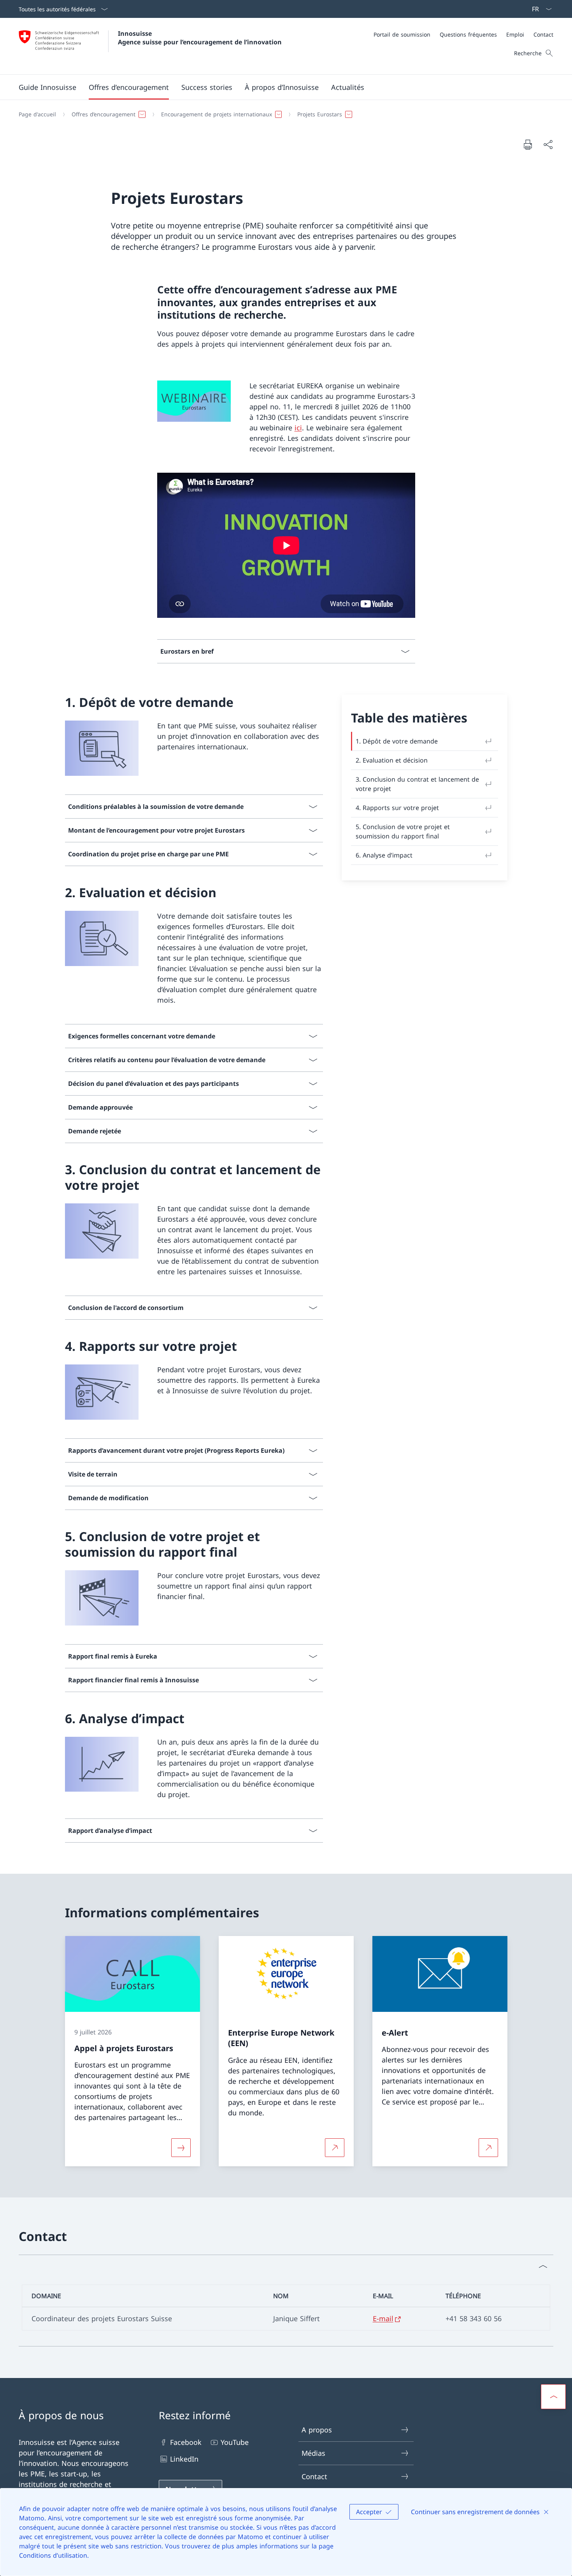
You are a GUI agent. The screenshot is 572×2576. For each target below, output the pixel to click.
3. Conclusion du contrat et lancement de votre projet (417, 784)
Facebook (186, 2442)
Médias (313, 2453)
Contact (314, 2476)
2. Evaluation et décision (392, 760)
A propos (317, 2430)
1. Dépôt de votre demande (397, 741)
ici (298, 428)
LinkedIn (184, 2459)
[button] (129, 87)
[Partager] (548, 145)
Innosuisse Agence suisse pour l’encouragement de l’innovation (200, 38)
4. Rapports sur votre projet (397, 808)
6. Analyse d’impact (384, 855)
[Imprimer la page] (528, 144)
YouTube (235, 2442)
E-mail (383, 2318)
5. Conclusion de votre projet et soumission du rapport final (403, 831)
